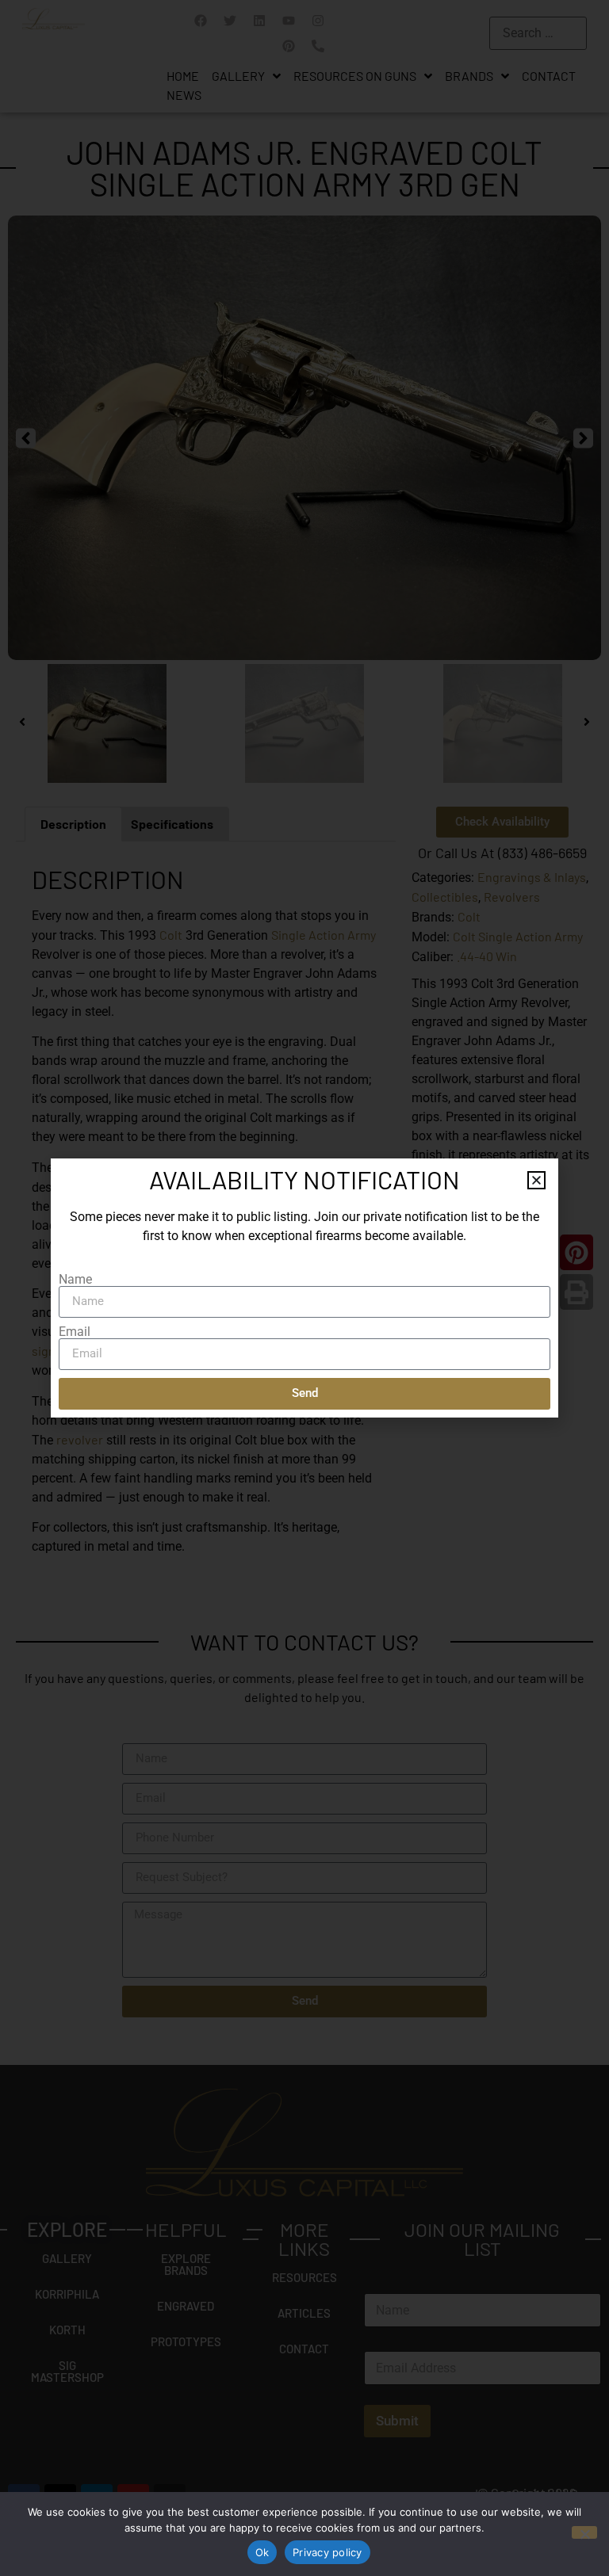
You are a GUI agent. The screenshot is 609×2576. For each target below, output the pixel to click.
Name (75, 1280)
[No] (584, 2532)
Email (75, 1332)
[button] (536, 1180)
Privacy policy (327, 2552)
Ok (262, 2552)
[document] (304, 1288)
